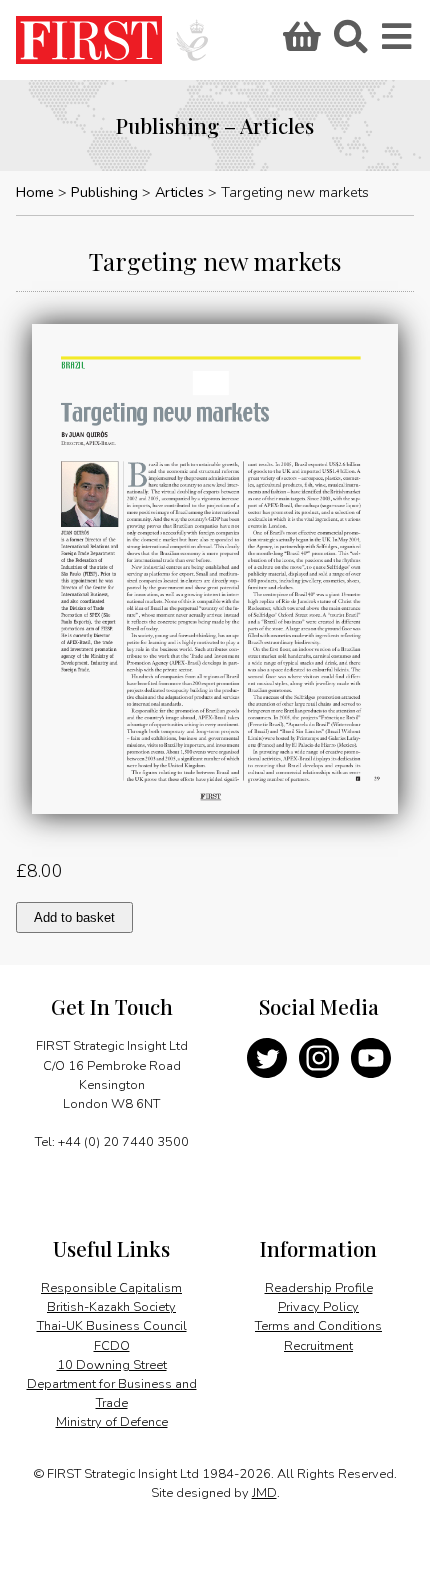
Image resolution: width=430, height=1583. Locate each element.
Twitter (267, 1058)
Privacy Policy (318, 1307)
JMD (264, 1493)
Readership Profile (319, 1288)
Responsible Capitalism (111, 1288)
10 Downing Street (112, 1365)
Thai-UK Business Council (112, 1326)
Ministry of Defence (112, 1422)
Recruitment (318, 1346)
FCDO (112, 1346)
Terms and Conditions (318, 1326)
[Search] (350, 43)
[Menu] (398, 43)
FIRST (89, 40)
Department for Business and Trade (112, 1393)
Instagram (319, 1058)
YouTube (371, 1058)
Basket (299, 43)
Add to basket (74, 917)
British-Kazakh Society (111, 1307)
